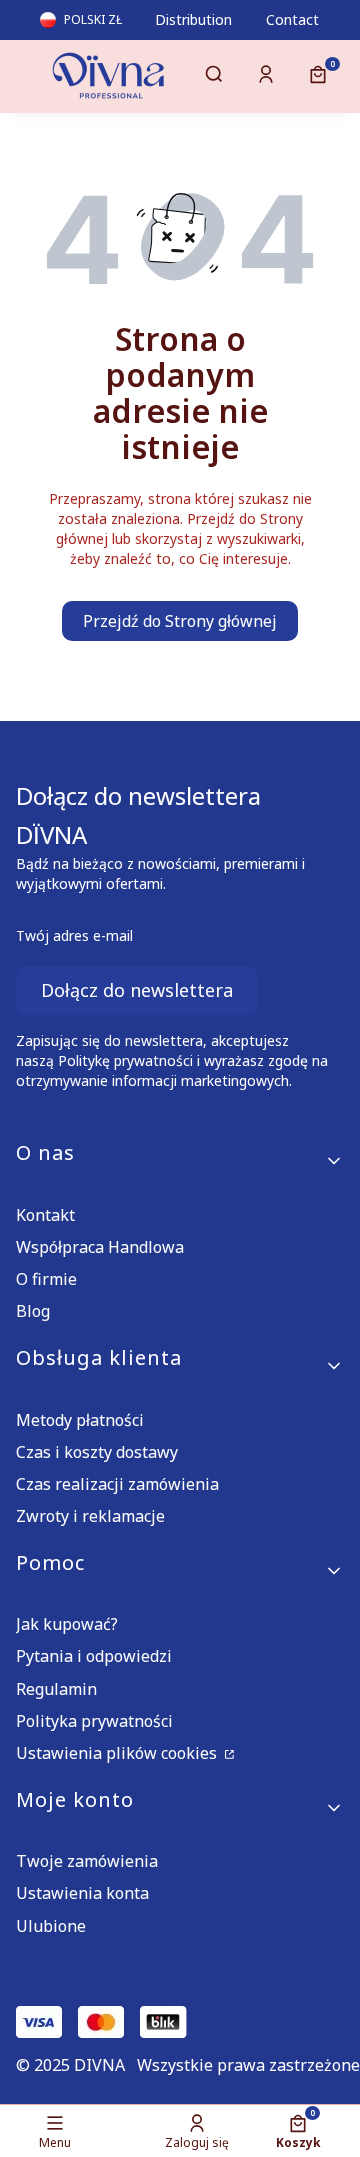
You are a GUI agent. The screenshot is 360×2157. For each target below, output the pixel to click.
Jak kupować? (67, 1624)
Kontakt (45, 1215)
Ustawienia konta (82, 1893)
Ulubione (51, 1926)
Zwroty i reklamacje (90, 1516)
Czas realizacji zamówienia (117, 1484)
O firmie (46, 1279)
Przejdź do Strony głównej (180, 621)
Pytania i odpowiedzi (94, 1656)
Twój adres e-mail (74, 935)
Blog (33, 1311)
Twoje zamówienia (87, 1861)
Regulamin (56, 1689)
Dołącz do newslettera (137, 990)
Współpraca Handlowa (100, 1247)
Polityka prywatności (94, 1721)
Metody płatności (80, 1420)
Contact (292, 19)
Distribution (193, 19)
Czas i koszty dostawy (97, 1452)
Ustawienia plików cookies (118, 1753)
